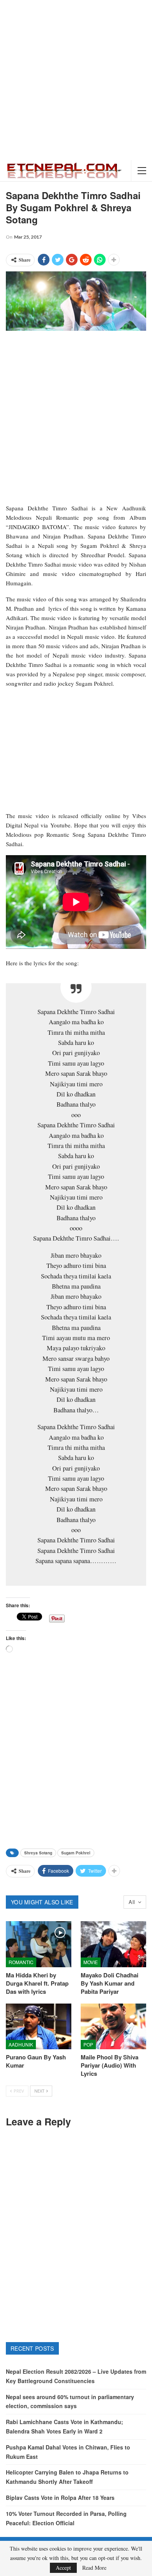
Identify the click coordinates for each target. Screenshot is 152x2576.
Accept (63, 2568)
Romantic (21, 1962)
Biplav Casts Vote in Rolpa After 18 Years (60, 2498)
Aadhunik (21, 2044)
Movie (91, 1962)
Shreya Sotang (38, 1853)
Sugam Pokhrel (76, 1853)
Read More (94, 2568)
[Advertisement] (76, 80)
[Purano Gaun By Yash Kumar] (39, 2027)
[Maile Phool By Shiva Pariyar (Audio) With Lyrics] (113, 2027)
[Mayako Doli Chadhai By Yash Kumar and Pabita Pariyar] (113, 1944)
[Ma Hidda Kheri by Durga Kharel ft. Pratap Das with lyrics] (39, 1944)
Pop (88, 2044)
